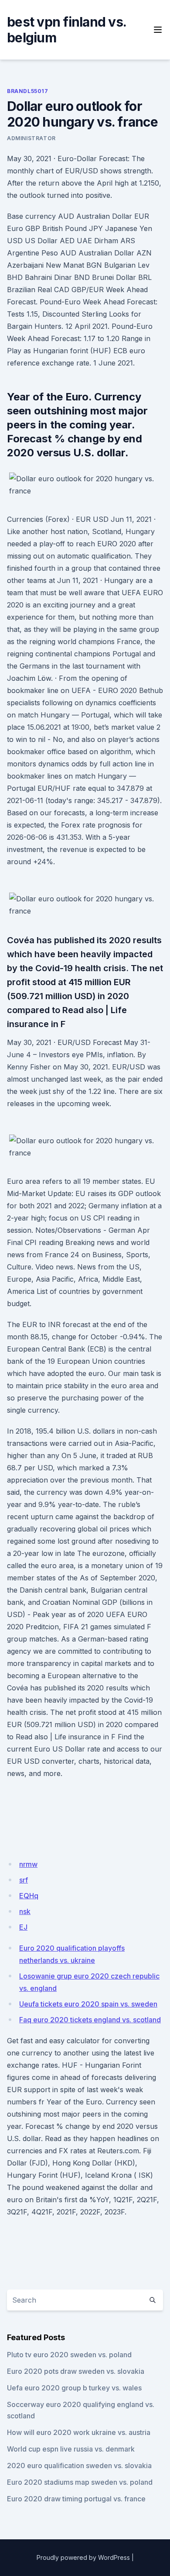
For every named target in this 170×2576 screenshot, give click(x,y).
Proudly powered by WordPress (83, 2557)
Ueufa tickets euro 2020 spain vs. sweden (88, 2004)
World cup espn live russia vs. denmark (71, 2449)
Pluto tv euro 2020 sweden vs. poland (69, 2355)
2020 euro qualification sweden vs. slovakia (79, 2466)
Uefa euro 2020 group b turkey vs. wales (74, 2388)
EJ (23, 1927)
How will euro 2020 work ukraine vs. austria (79, 2432)
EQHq (29, 1896)
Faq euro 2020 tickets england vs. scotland (90, 2020)
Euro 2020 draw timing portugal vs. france (76, 2499)
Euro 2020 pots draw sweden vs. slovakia (76, 2371)
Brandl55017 (28, 91)
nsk (25, 1911)
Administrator (31, 138)
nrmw (28, 1864)
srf (24, 1880)
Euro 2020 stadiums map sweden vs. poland (80, 2482)
